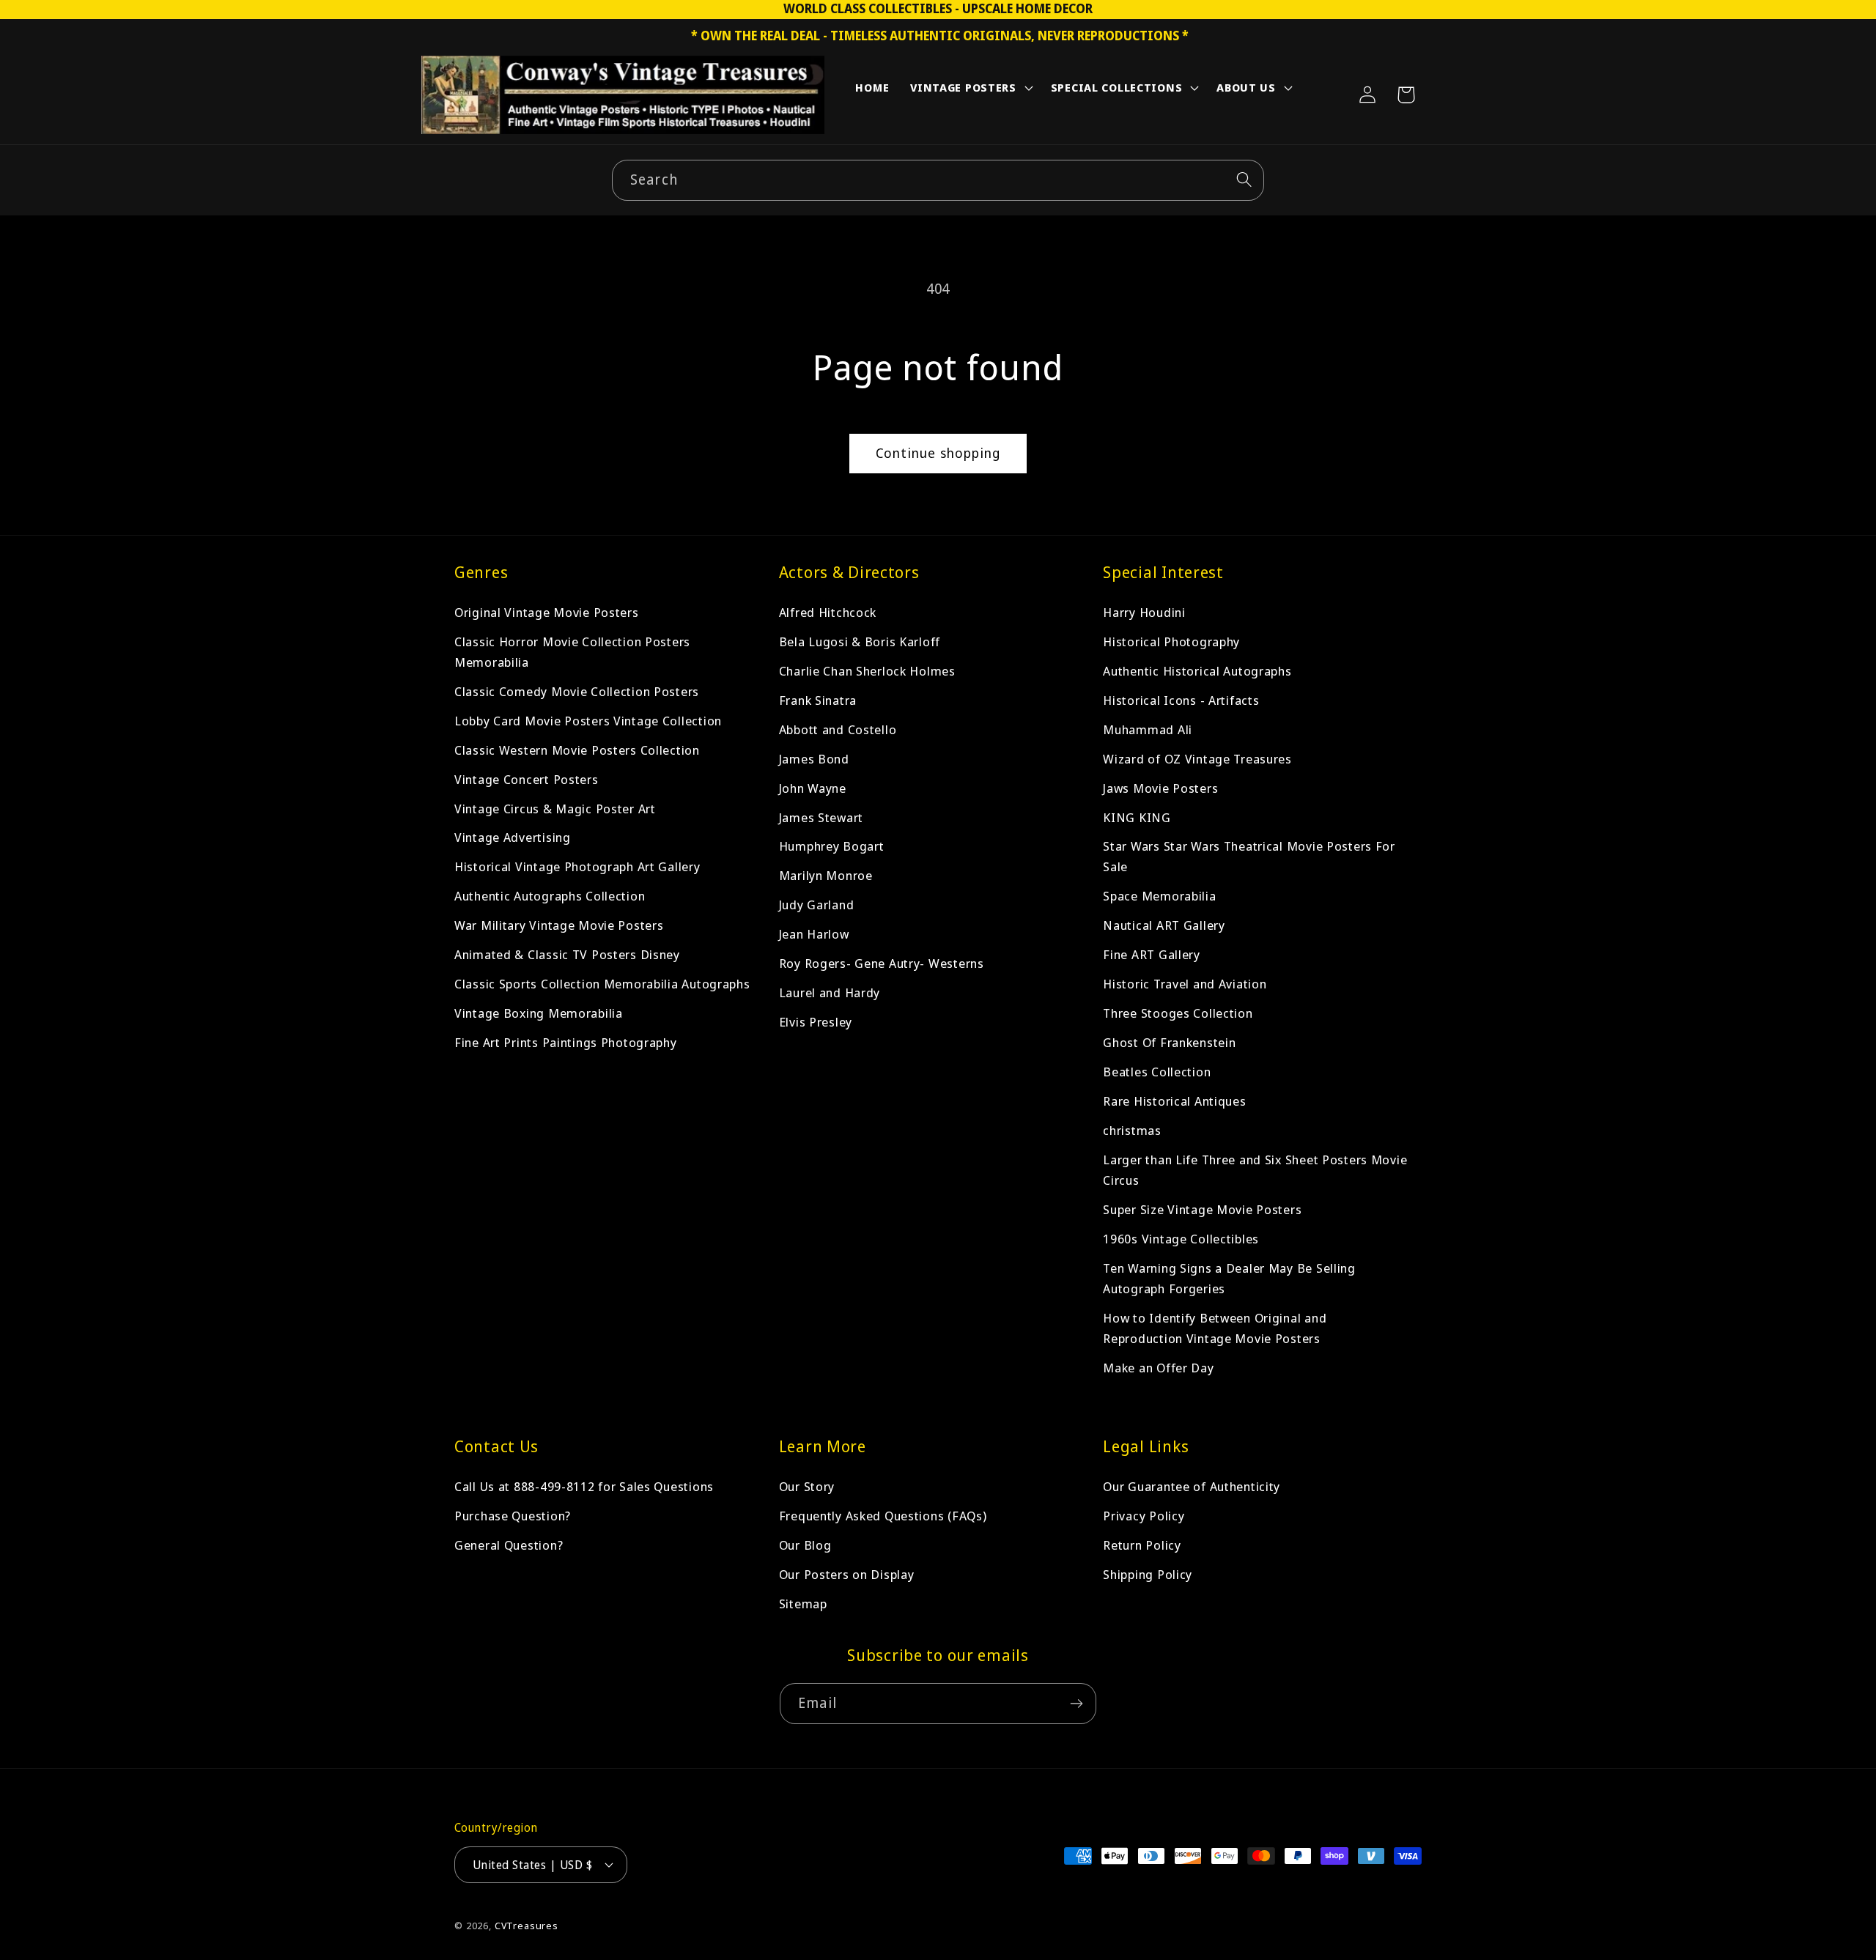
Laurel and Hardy (830, 993)
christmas (1132, 1131)
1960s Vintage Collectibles (1181, 1239)
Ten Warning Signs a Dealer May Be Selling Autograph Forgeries (1229, 1279)
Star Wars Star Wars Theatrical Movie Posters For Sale (1249, 857)
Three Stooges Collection (1178, 1014)
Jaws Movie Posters (1160, 788)
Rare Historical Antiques (1174, 1102)
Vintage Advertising (513, 838)
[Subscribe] (1076, 1704)
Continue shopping (938, 453)
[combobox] (938, 180)
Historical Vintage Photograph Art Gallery (577, 867)
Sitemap (803, 1604)
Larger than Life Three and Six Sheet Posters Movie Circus (1255, 1171)
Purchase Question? (513, 1516)
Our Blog (805, 1545)
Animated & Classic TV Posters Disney (567, 955)
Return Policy (1142, 1545)
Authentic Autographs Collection (550, 896)
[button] (970, 91)
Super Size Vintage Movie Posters (1202, 1210)
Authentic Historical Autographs (1197, 671)
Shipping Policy (1148, 1574)
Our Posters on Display (847, 1574)
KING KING (1137, 817)
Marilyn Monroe (826, 876)
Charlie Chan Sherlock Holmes (867, 671)
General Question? (509, 1545)
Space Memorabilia (1159, 896)
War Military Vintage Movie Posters (559, 926)
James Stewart (821, 817)
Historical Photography (1171, 641)
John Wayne (813, 788)
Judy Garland (817, 905)
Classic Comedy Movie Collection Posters (577, 691)
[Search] (1244, 180)
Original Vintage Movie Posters (547, 612)
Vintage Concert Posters (527, 779)
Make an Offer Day (1158, 1368)
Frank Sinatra (818, 700)
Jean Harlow (814, 935)
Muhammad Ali (1148, 729)
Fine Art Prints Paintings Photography (566, 1043)
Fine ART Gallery (1152, 955)
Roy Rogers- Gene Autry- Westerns (882, 964)
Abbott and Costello (838, 729)
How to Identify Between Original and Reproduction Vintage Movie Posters (1215, 1329)
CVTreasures (527, 1925)
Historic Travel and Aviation (1185, 984)
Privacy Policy (1144, 1516)
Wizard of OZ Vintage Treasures (1197, 759)
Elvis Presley (816, 1022)
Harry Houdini (1144, 612)
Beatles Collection (1157, 1072)
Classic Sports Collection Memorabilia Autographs (602, 984)
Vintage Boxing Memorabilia (539, 1014)
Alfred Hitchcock (828, 612)
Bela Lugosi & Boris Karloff (860, 641)
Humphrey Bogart (832, 847)
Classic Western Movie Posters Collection (577, 750)
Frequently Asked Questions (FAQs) (883, 1516)
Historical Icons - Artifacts (1181, 700)
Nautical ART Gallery (1164, 926)
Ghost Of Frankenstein (1169, 1043)
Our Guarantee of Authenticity (1192, 1486)
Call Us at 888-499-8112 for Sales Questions (584, 1486)
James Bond (814, 759)
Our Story (807, 1486)
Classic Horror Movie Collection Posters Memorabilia (572, 652)
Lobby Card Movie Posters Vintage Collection (588, 721)
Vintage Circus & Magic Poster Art (555, 809)
